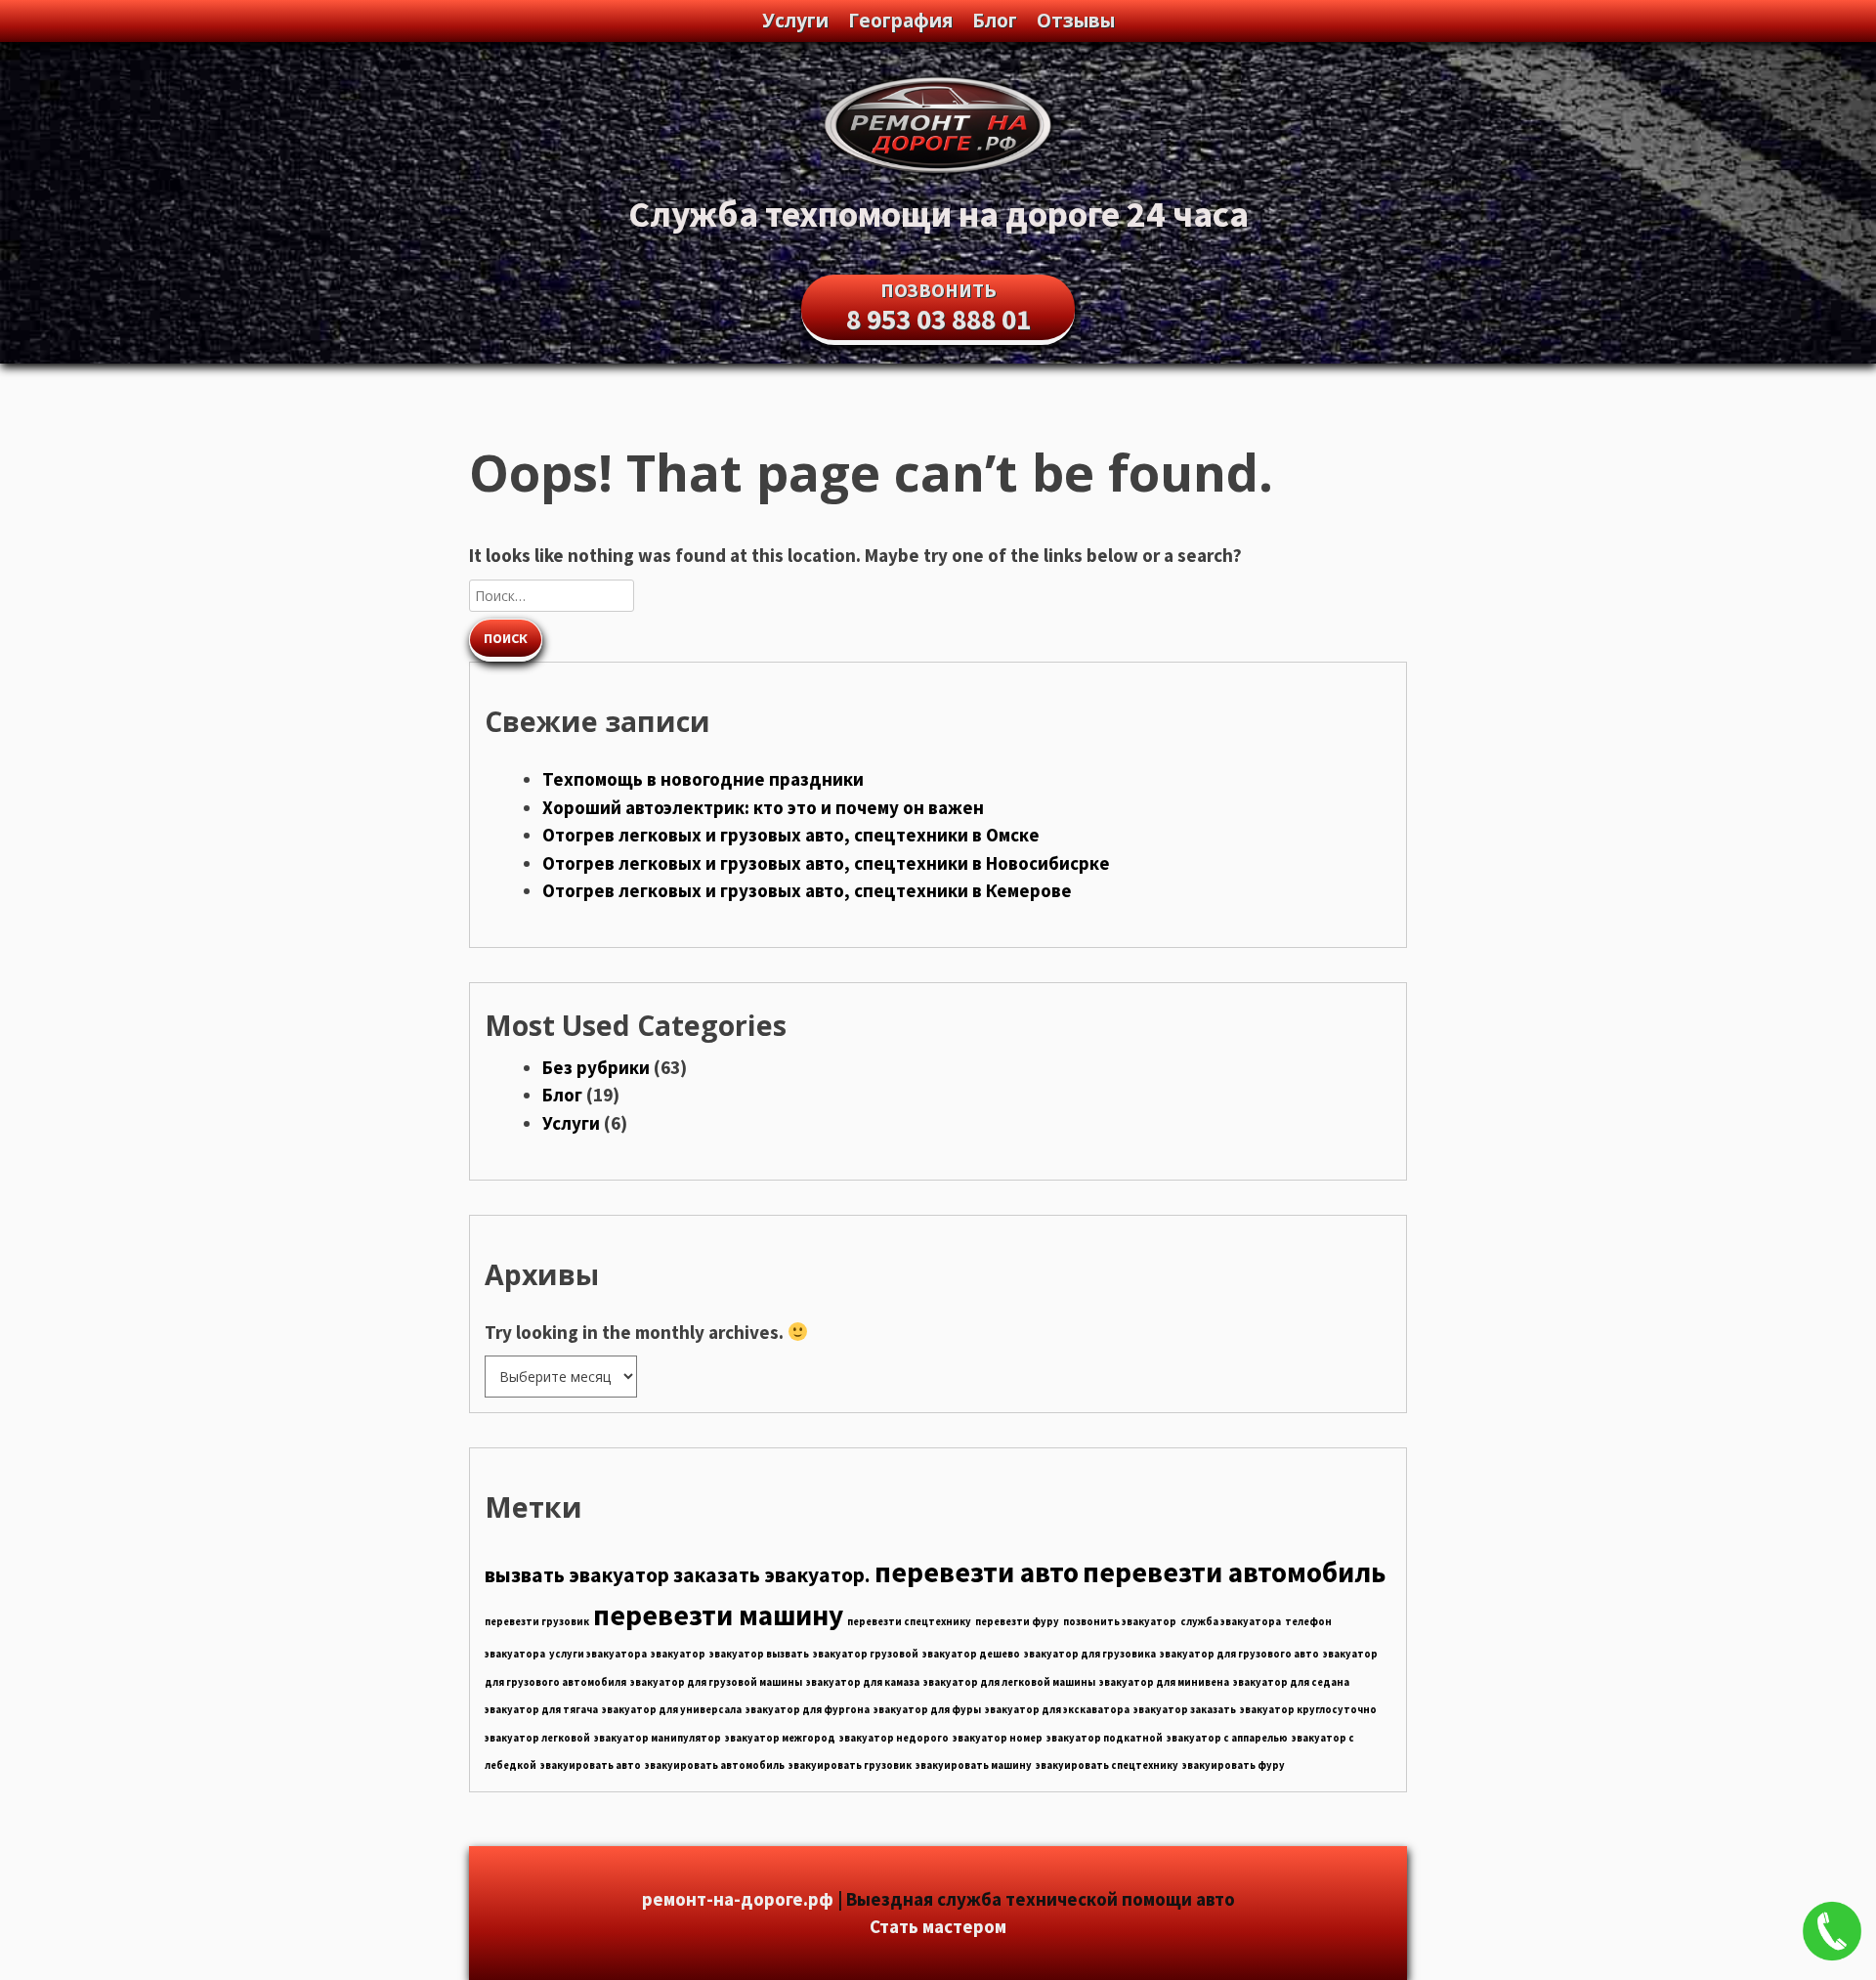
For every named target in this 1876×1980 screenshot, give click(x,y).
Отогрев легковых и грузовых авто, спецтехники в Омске (791, 835)
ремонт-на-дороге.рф (738, 1899)
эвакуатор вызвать (759, 1654)
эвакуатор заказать (1185, 1710)
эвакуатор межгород (780, 1738)
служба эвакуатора (1231, 1622)
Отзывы (1076, 21)
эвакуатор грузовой (866, 1654)
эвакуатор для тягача (541, 1710)
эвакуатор (678, 1654)
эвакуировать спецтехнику (1107, 1765)
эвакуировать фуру (1234, 1765)
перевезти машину (718, 1615)
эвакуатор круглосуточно (1308, 1710)
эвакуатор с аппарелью (1227, 1738)
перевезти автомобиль (1234, 1572)
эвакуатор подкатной (1105, 1738)
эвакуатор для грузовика (1090, 1654)
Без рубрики (596, 1067)
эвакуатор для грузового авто (1239, 1654)
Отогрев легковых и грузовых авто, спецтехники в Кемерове (807, 890)
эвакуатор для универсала (672, 1710)
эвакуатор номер (998, 1738)
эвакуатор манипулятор (658, 1738)
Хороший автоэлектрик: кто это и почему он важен (763, 807)
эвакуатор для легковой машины (1009, 1682)
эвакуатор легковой (537, 1738)
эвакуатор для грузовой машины (716, 1682)
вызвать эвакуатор (577, 1575)
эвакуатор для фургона (808, 1710)
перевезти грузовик (537, 1622)
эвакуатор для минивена (1164, 1682)
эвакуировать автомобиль (715, 1765)
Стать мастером (938, 1926)
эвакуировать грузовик (850, 1765)
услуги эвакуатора (598, 1654)
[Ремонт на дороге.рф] (938, 172)
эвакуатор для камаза (863, 1682)
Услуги (795, 21)
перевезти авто (977, 1572)
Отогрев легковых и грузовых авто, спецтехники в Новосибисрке (826, 863)
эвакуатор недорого (894, 1738)
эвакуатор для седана (1291, 1682)
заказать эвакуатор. (772, 1575)
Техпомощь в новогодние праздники (703, 779)
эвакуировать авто (591, 1765)
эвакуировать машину (974, 1765)
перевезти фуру (1017, 1622)
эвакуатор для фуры (927, 1710)
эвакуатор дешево (971, 1654)
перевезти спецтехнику (909, 1622)
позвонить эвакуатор (1120, 1622)
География (900, 21)
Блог (995, 21)
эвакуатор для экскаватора (1057, 1710)
